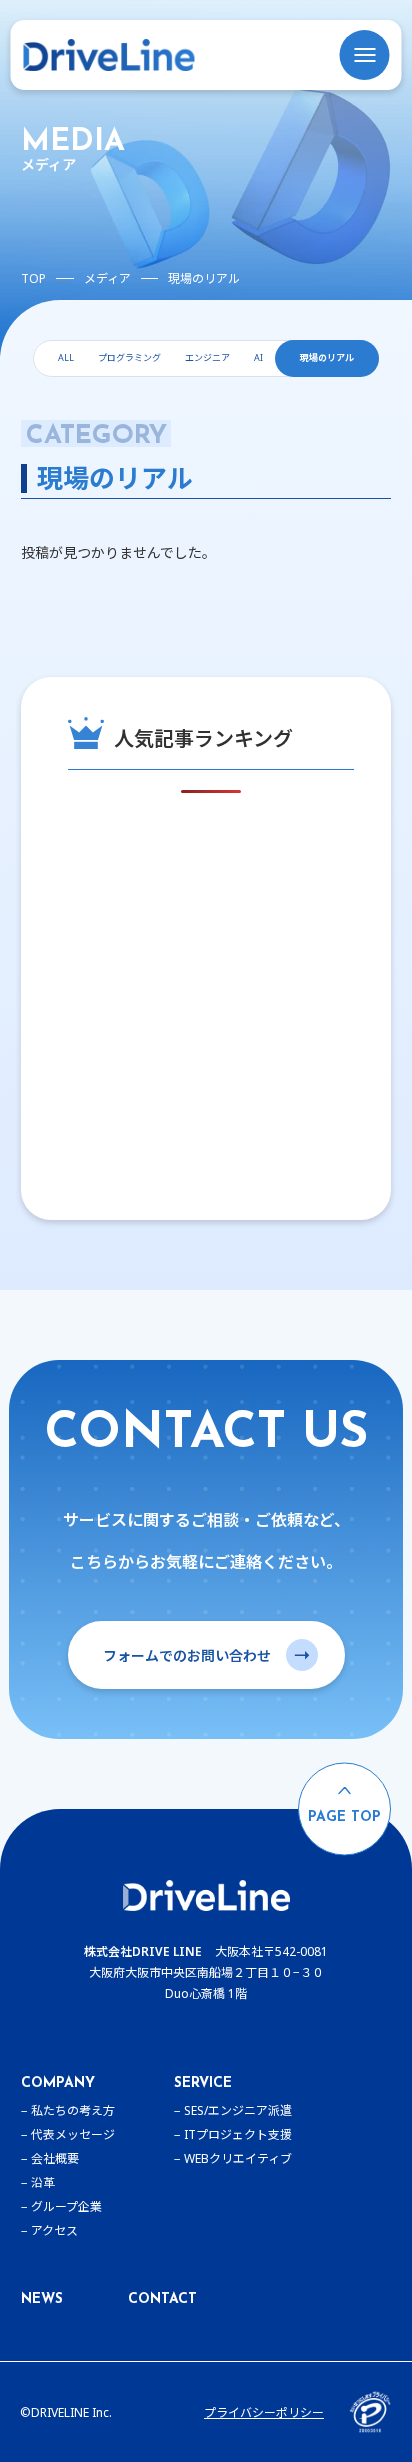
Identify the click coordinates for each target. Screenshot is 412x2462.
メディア (107, 278)
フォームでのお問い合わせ (187, 1655)
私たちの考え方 (73, 2110)
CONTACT (162, 2299)
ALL (66, 357)
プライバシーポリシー (264, 2412)
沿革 (43, 2182)
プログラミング (129, 357)
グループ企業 (66, 2206)
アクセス (54, 2230)
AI (258, 357)
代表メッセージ (73, 2134)
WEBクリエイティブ (238, 2158)
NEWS (42, 2299)
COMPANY (58, 2083)
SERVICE (203, 2083)
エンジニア (207, 357)
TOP (33, 278)
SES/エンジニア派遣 (238, 2110)
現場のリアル (327, 357)
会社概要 (55, 2158)
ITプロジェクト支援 (238, 2134)
